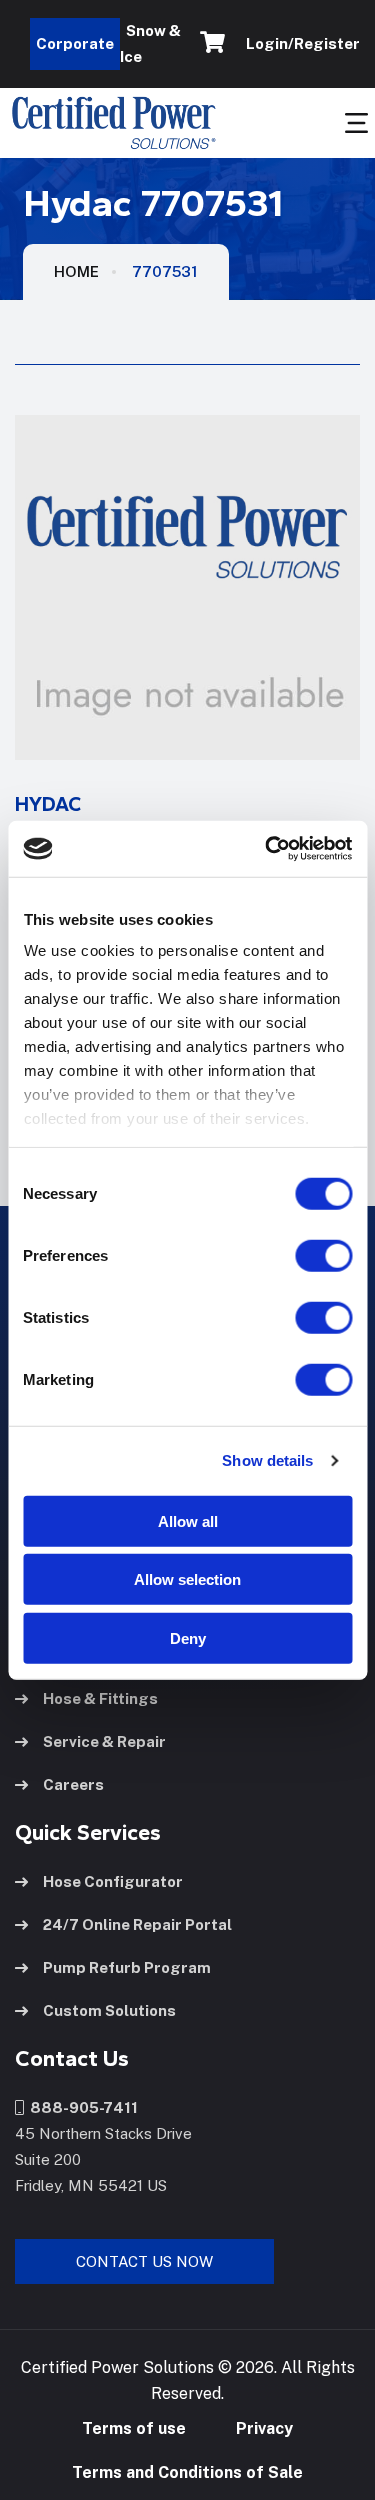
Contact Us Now (144, 2261)
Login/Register (300, 43)
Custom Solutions (109, 2010)
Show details (267, 1460)
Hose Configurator (113, 1881)
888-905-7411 (81, 2107)
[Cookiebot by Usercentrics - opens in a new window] (267, 849)
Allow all (188, 1520)
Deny (188, 1637)
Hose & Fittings (100, 1698)
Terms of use (134, 2428)
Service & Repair (104, 1741)
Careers (73, 1784)
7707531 (165, 271)
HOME (76, 271)
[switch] (304, 1255)
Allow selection (187, 1579)
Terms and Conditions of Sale (187, 2472)
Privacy (264, 2428)
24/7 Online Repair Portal (137, 1924)
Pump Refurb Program (127, 1967)
